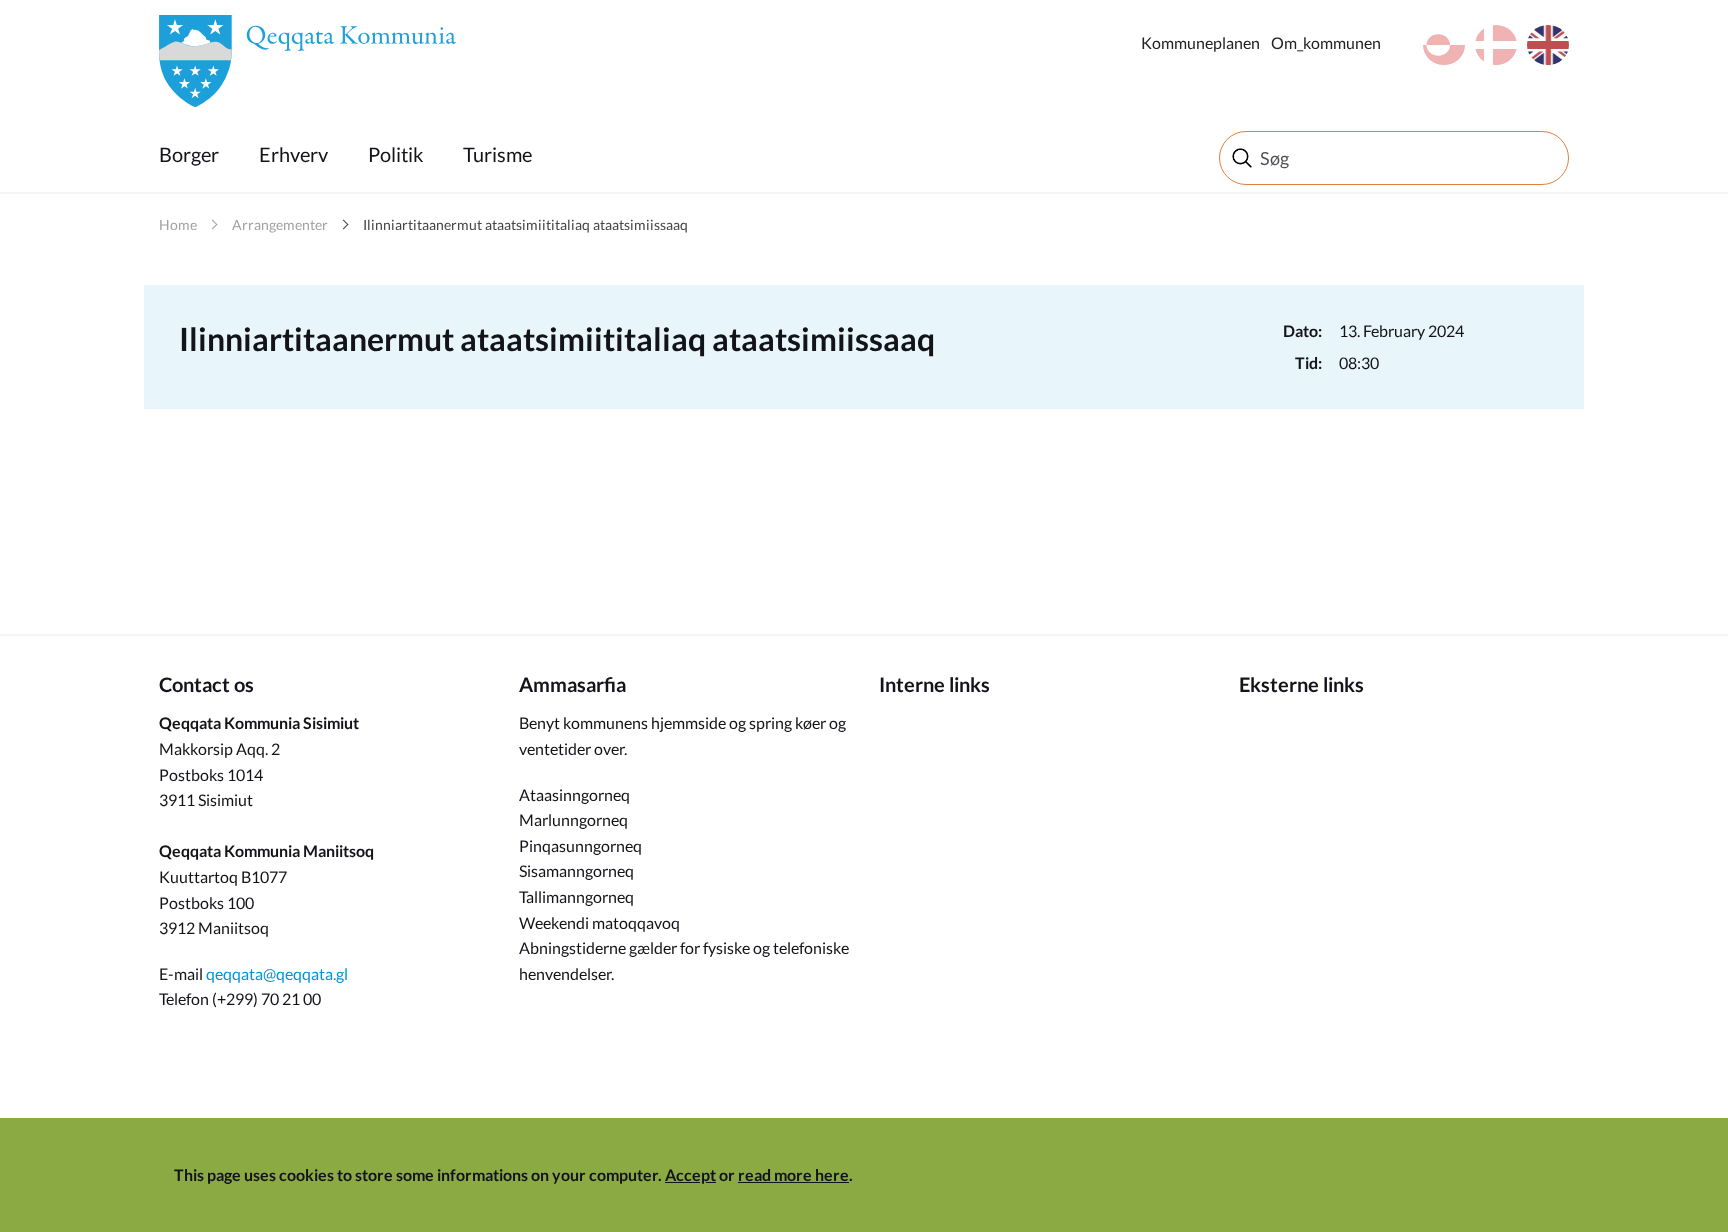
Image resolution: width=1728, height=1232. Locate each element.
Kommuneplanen (1200, 42)
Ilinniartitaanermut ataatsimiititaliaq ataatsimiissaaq (525, 224)
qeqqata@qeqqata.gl (277, 973)
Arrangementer (280, 224)
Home (178, 224)
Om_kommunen (1326, 42)
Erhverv (293, 154)
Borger (189, 154)
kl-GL (1444, 45)
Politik (395, 154)
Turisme (497, 154)
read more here (793, 1174)
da (1496, 45)
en (1548, 45)
